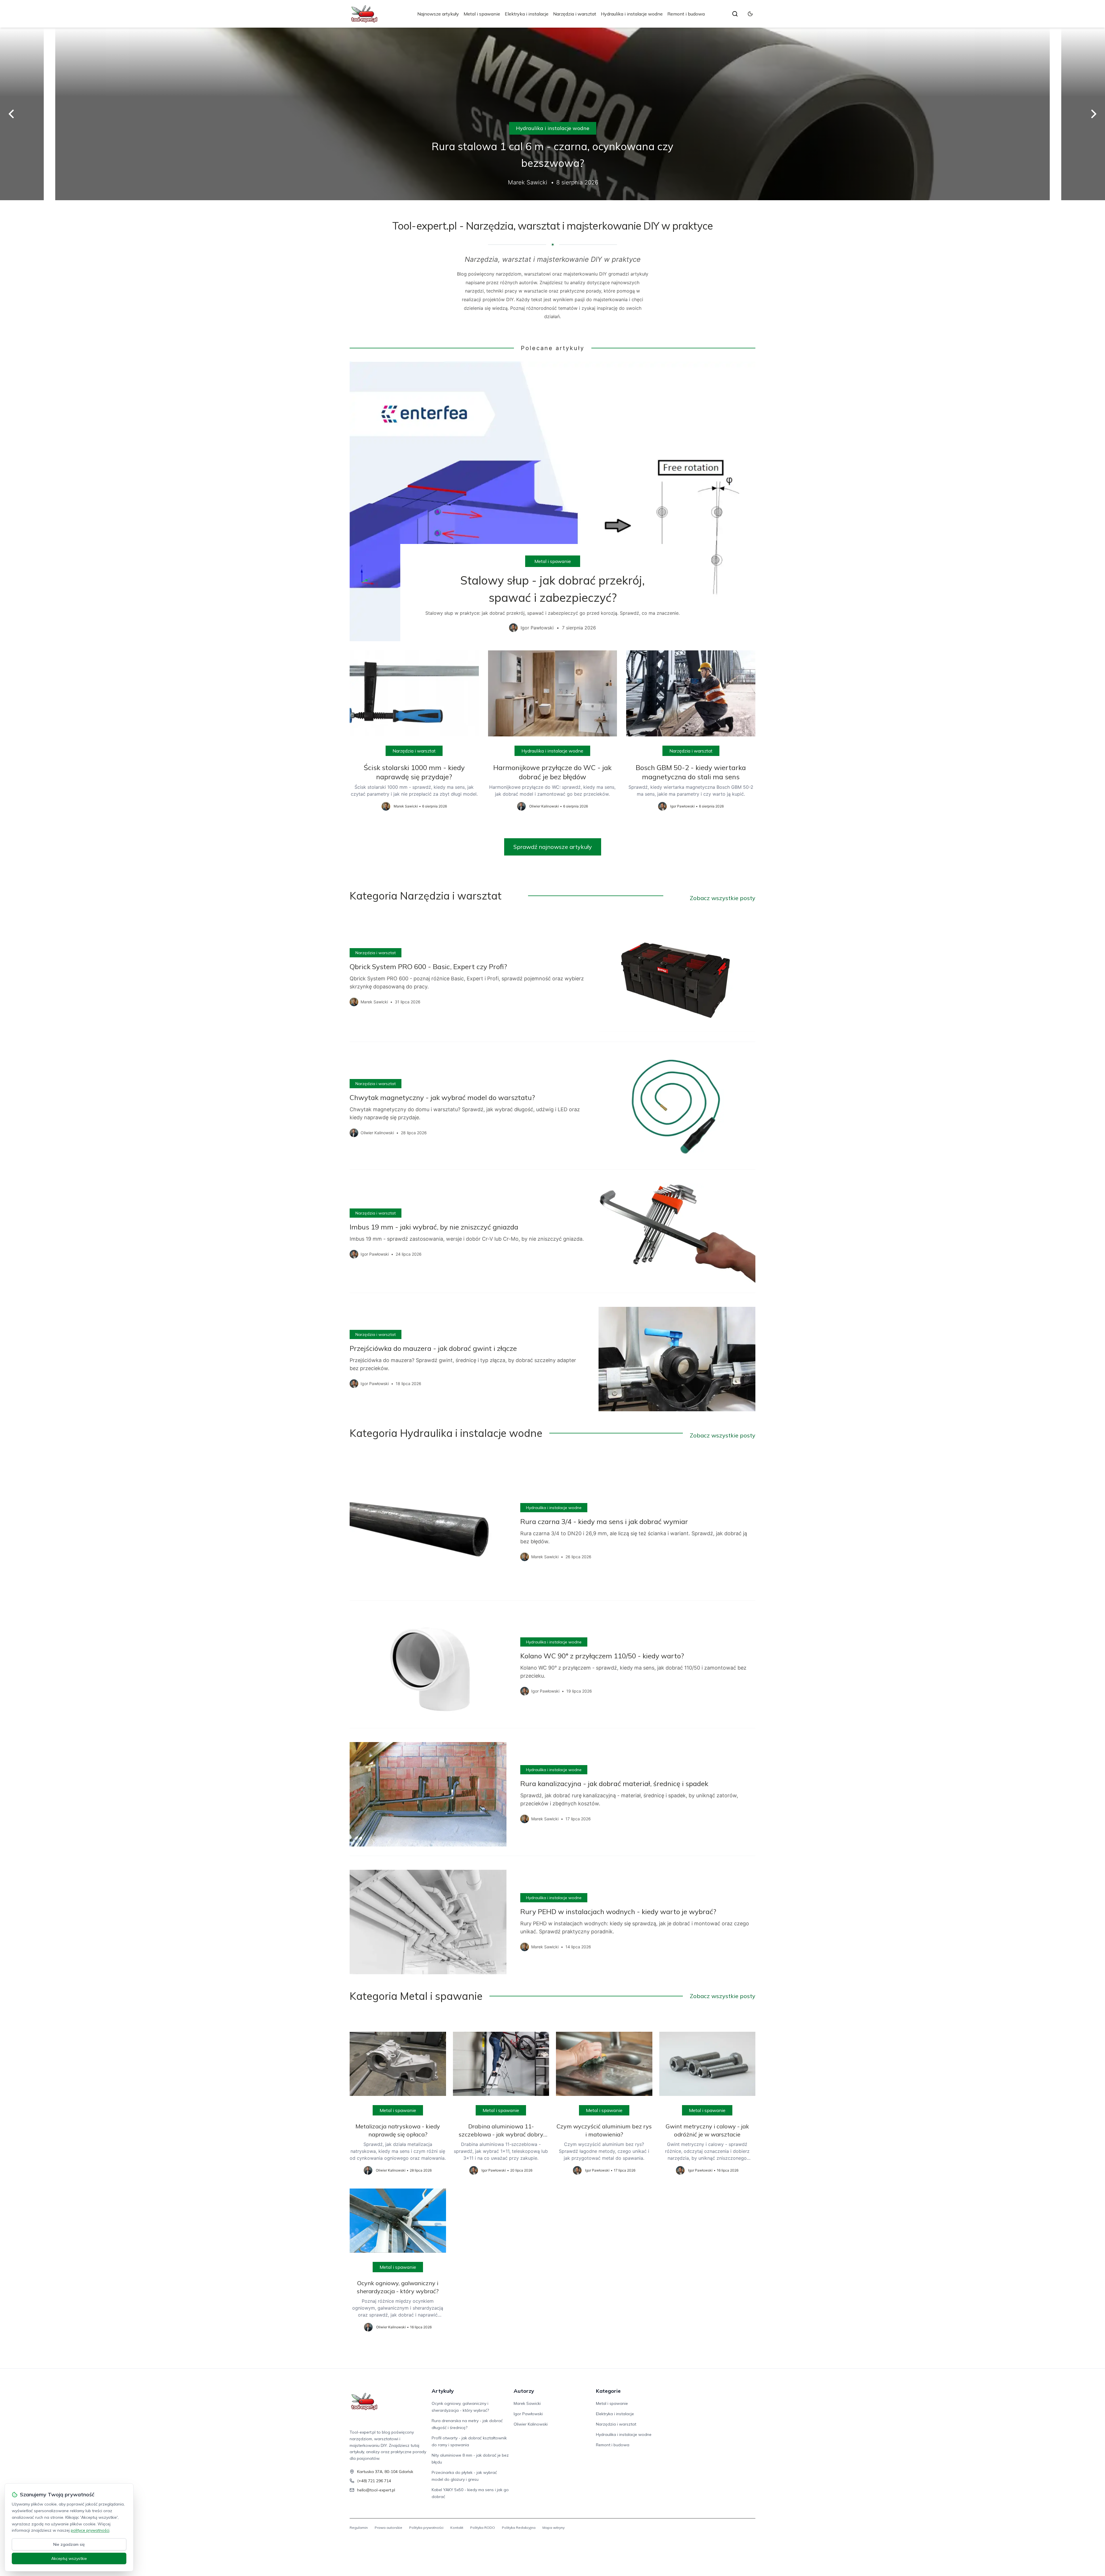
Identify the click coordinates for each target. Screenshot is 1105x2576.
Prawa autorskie (388, 2528)
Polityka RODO (483, 2528)
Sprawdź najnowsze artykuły (553, 847)
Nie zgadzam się (69, 2544)
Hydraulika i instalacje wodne (632, 14)
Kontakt (457, 2528)
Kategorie (608, 2391)
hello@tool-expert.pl (376, 2490)
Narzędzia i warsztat (575, 14)
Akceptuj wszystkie (69, 2558)
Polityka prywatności (426, 2528)
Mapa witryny (554, 2528)
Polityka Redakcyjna (519, 2528)
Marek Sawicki (527, 2403)
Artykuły (443, 2391)
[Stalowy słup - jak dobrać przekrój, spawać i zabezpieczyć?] (552, 501)
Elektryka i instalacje (527, 14)
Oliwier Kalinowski (531, 2424)
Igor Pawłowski (528, 2414)
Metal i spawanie (482, 14)
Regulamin (359, 2528)
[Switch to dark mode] (750, 14)
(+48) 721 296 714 (374, 2481)
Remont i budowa (686, 14)
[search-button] (735, 14)
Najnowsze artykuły (438, 14)
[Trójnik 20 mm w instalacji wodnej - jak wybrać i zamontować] (552, 114)
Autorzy (524, 2391)
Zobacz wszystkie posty (723, 898)
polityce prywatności (90, 2530)
